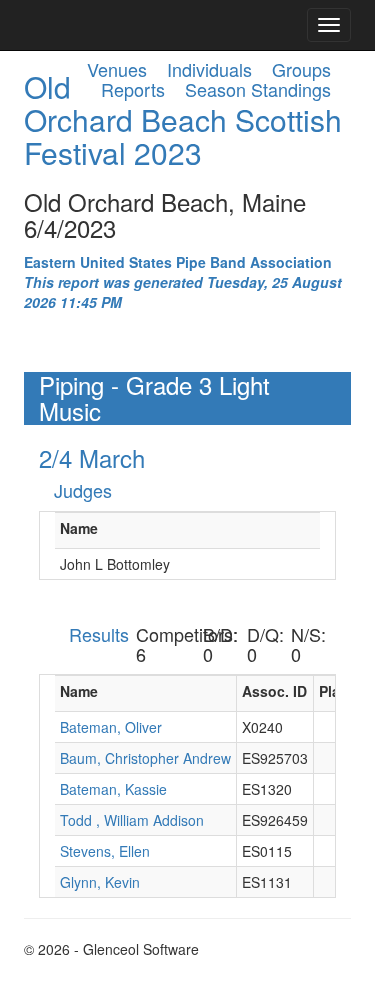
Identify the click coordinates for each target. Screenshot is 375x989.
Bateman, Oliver (111, 727)
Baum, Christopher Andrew (145, 758)
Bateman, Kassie (113, 789)
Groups (301, 69)
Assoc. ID (274, 691)
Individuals (209, 69)
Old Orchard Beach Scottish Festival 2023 (183, 119)
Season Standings (258, 89)
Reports (133, 89)
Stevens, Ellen (105, 851)
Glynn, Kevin (100, 882)
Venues (117, 69)
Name (79, 528)
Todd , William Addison (132, 820)
